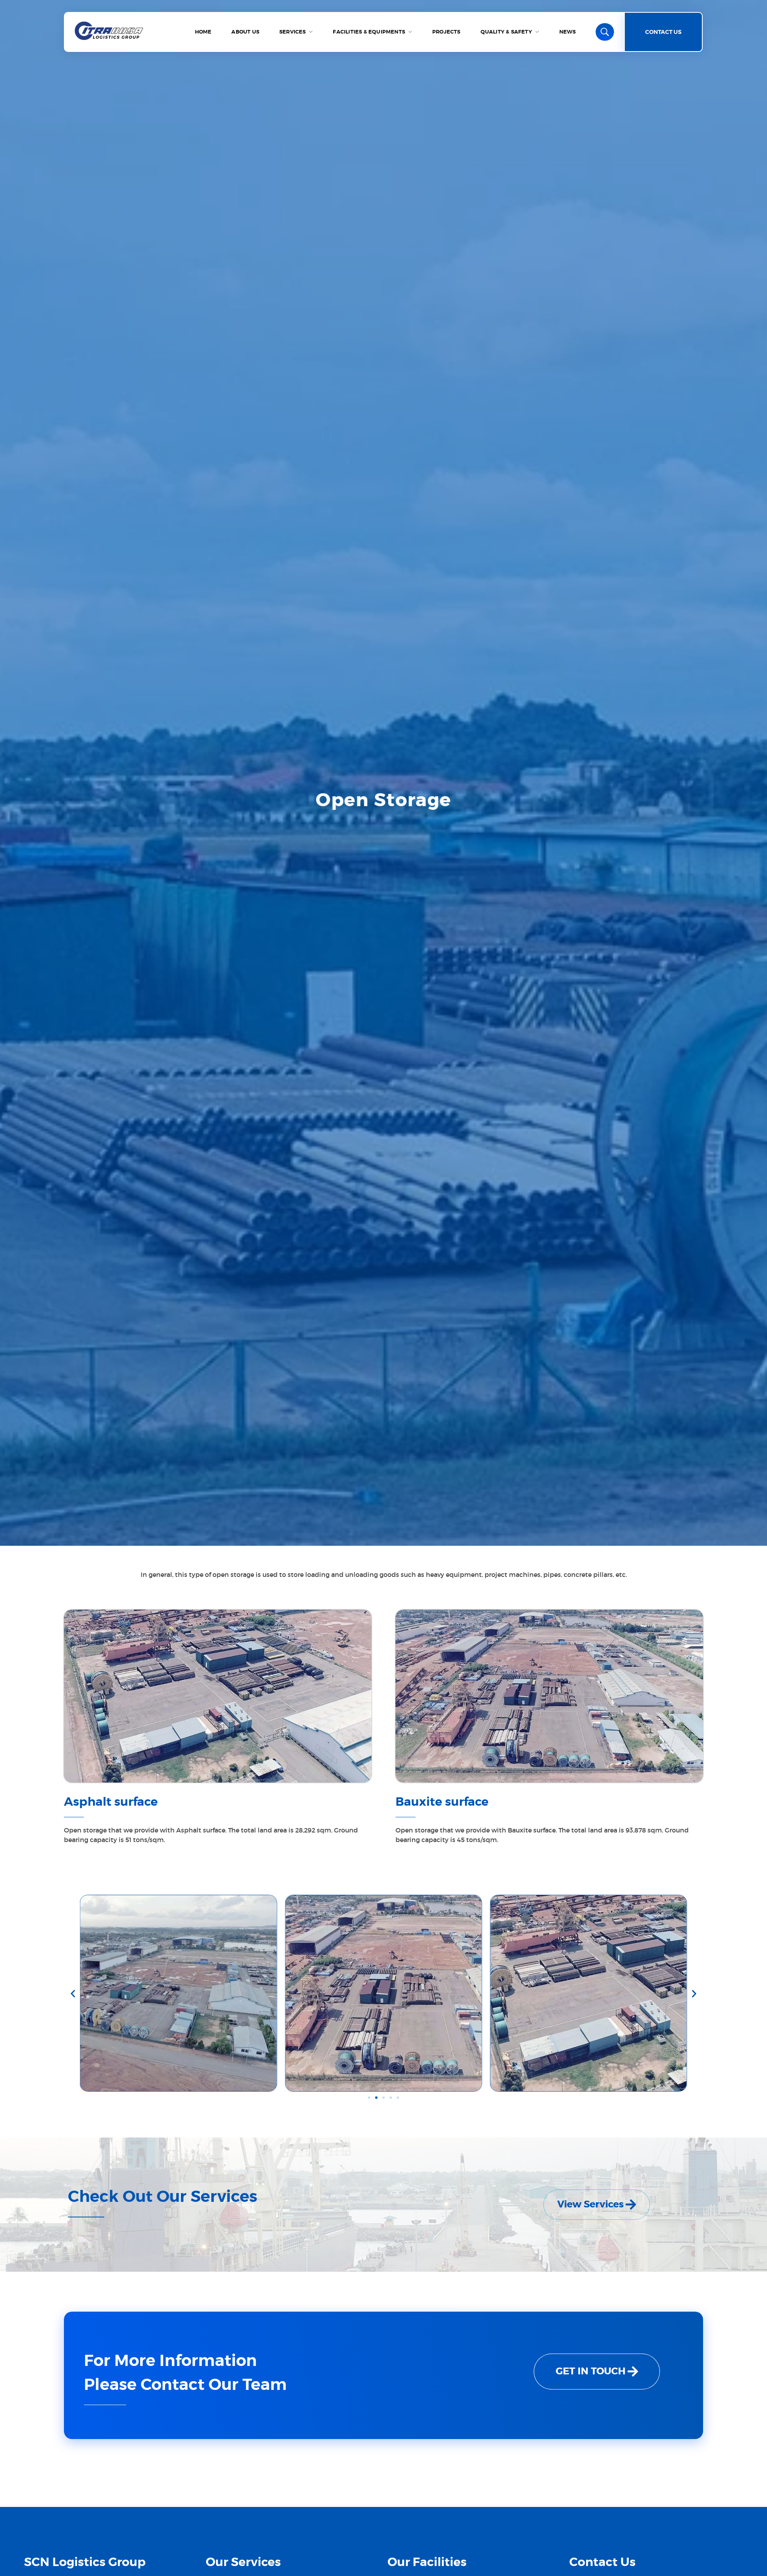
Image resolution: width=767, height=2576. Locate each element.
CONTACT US (663, 32)
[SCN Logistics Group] (109, 31)
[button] (73, 1993)
